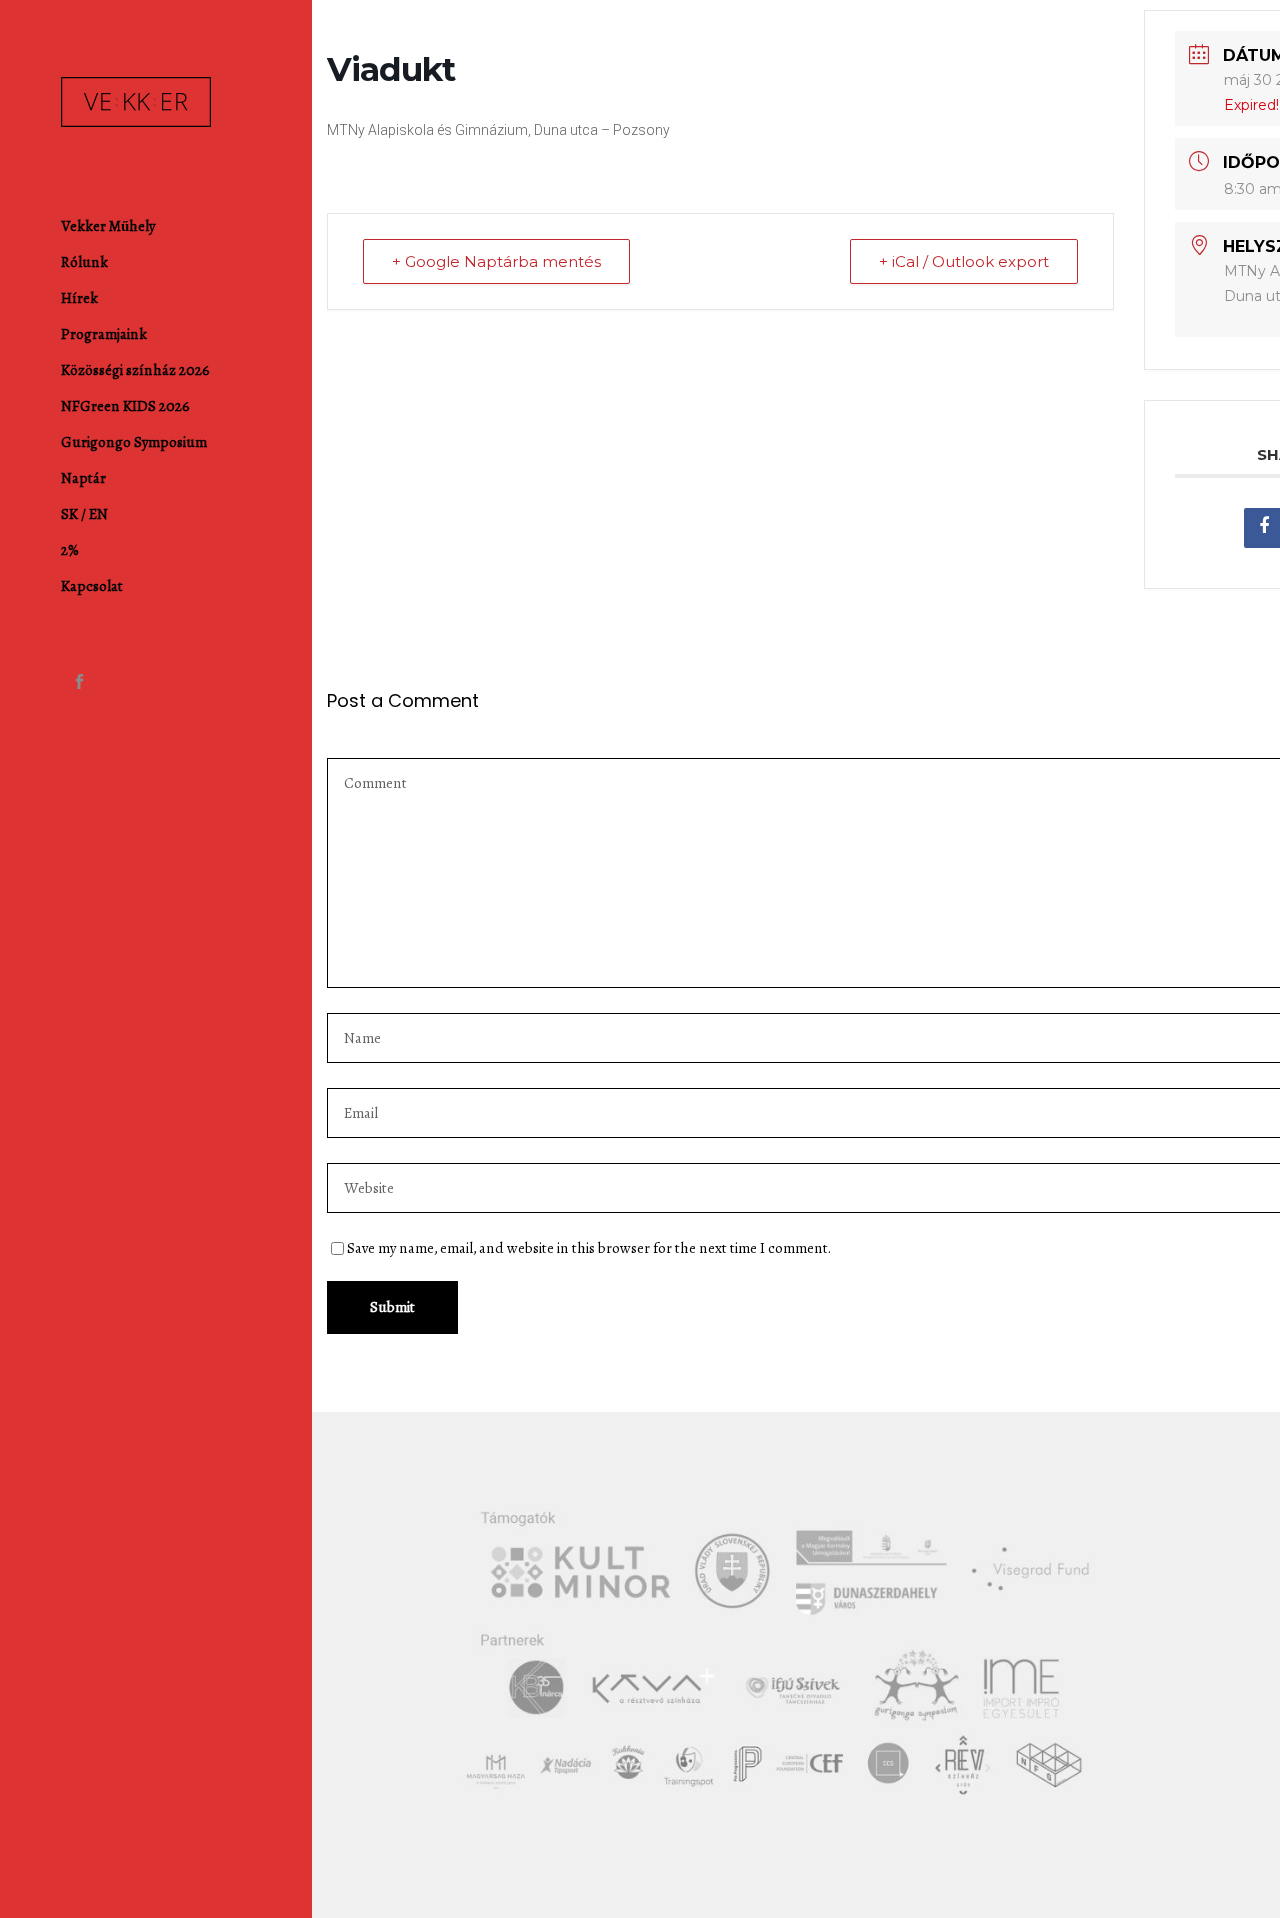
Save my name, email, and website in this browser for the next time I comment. (589, 1248)
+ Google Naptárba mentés (496, 261)
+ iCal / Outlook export (964, 261)
